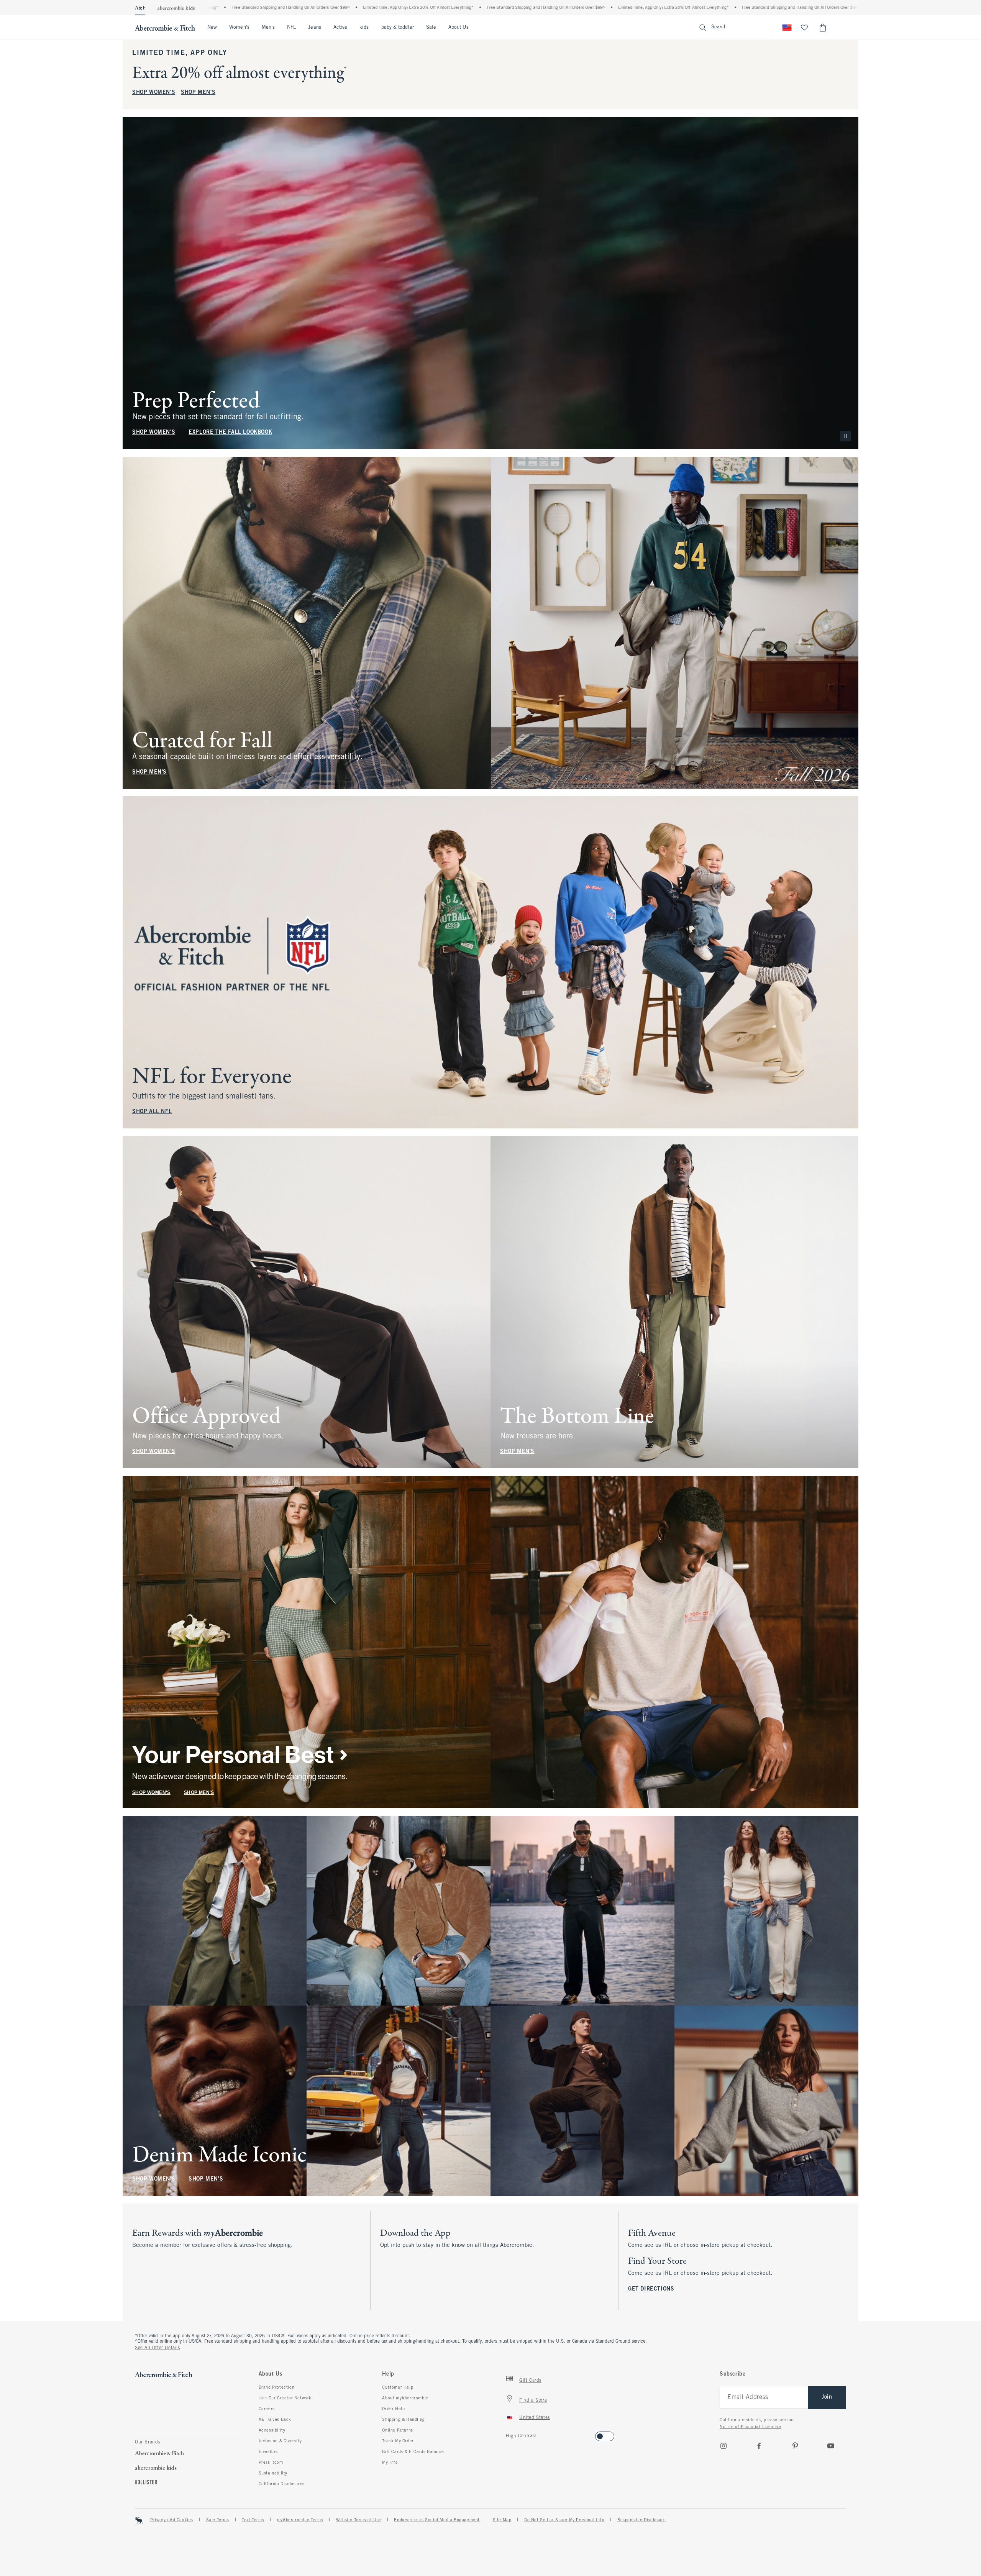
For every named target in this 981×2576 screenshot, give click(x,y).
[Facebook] (759, 2446)
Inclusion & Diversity (280, 2441)
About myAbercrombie (405, 2398)
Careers (267, 2409)
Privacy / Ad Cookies (172, 2520)
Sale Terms (218, 2520)
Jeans (314, 28)
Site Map (502, 2520)
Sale (431, 28)
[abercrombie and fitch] (165, 28)
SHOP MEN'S (198, 93)
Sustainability (273, 2473)
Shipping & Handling (403, 2420)
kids (364, 28)
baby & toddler (398, 28)
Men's (268, 28)
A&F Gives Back (275, 2420)
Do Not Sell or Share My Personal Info (564, 2520)
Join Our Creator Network (285, 2398)
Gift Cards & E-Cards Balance (413, 2452)
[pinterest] (795, 2446)
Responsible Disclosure (641, 2520)
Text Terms (253, 2520)
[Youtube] (831, 2446)
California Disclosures (282, 2484)
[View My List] (804, 28)
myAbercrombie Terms (300, 2520)
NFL (291, 28)
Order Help (393, 2409)
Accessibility (272, 2430)
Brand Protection (277, 2387)
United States (535, 2418)
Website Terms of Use (359, 2520)
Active (340, 28)
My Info (390, 2463)
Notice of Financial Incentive (750, 2427)
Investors (268, 2452)
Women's (239, 28)
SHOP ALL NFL (152, 1112)
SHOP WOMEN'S (154, 93)
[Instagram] (723, 2446)
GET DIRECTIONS (651, 2289)
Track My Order (398, 2441)
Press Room (271, 2463)
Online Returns (397, 2430)
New (212, 28)
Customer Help (398, 2387)
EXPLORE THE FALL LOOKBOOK (230, 432)
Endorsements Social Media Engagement (437, 2520)
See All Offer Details (157, 2348)
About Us (459, 28)
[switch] (508, 2434)
